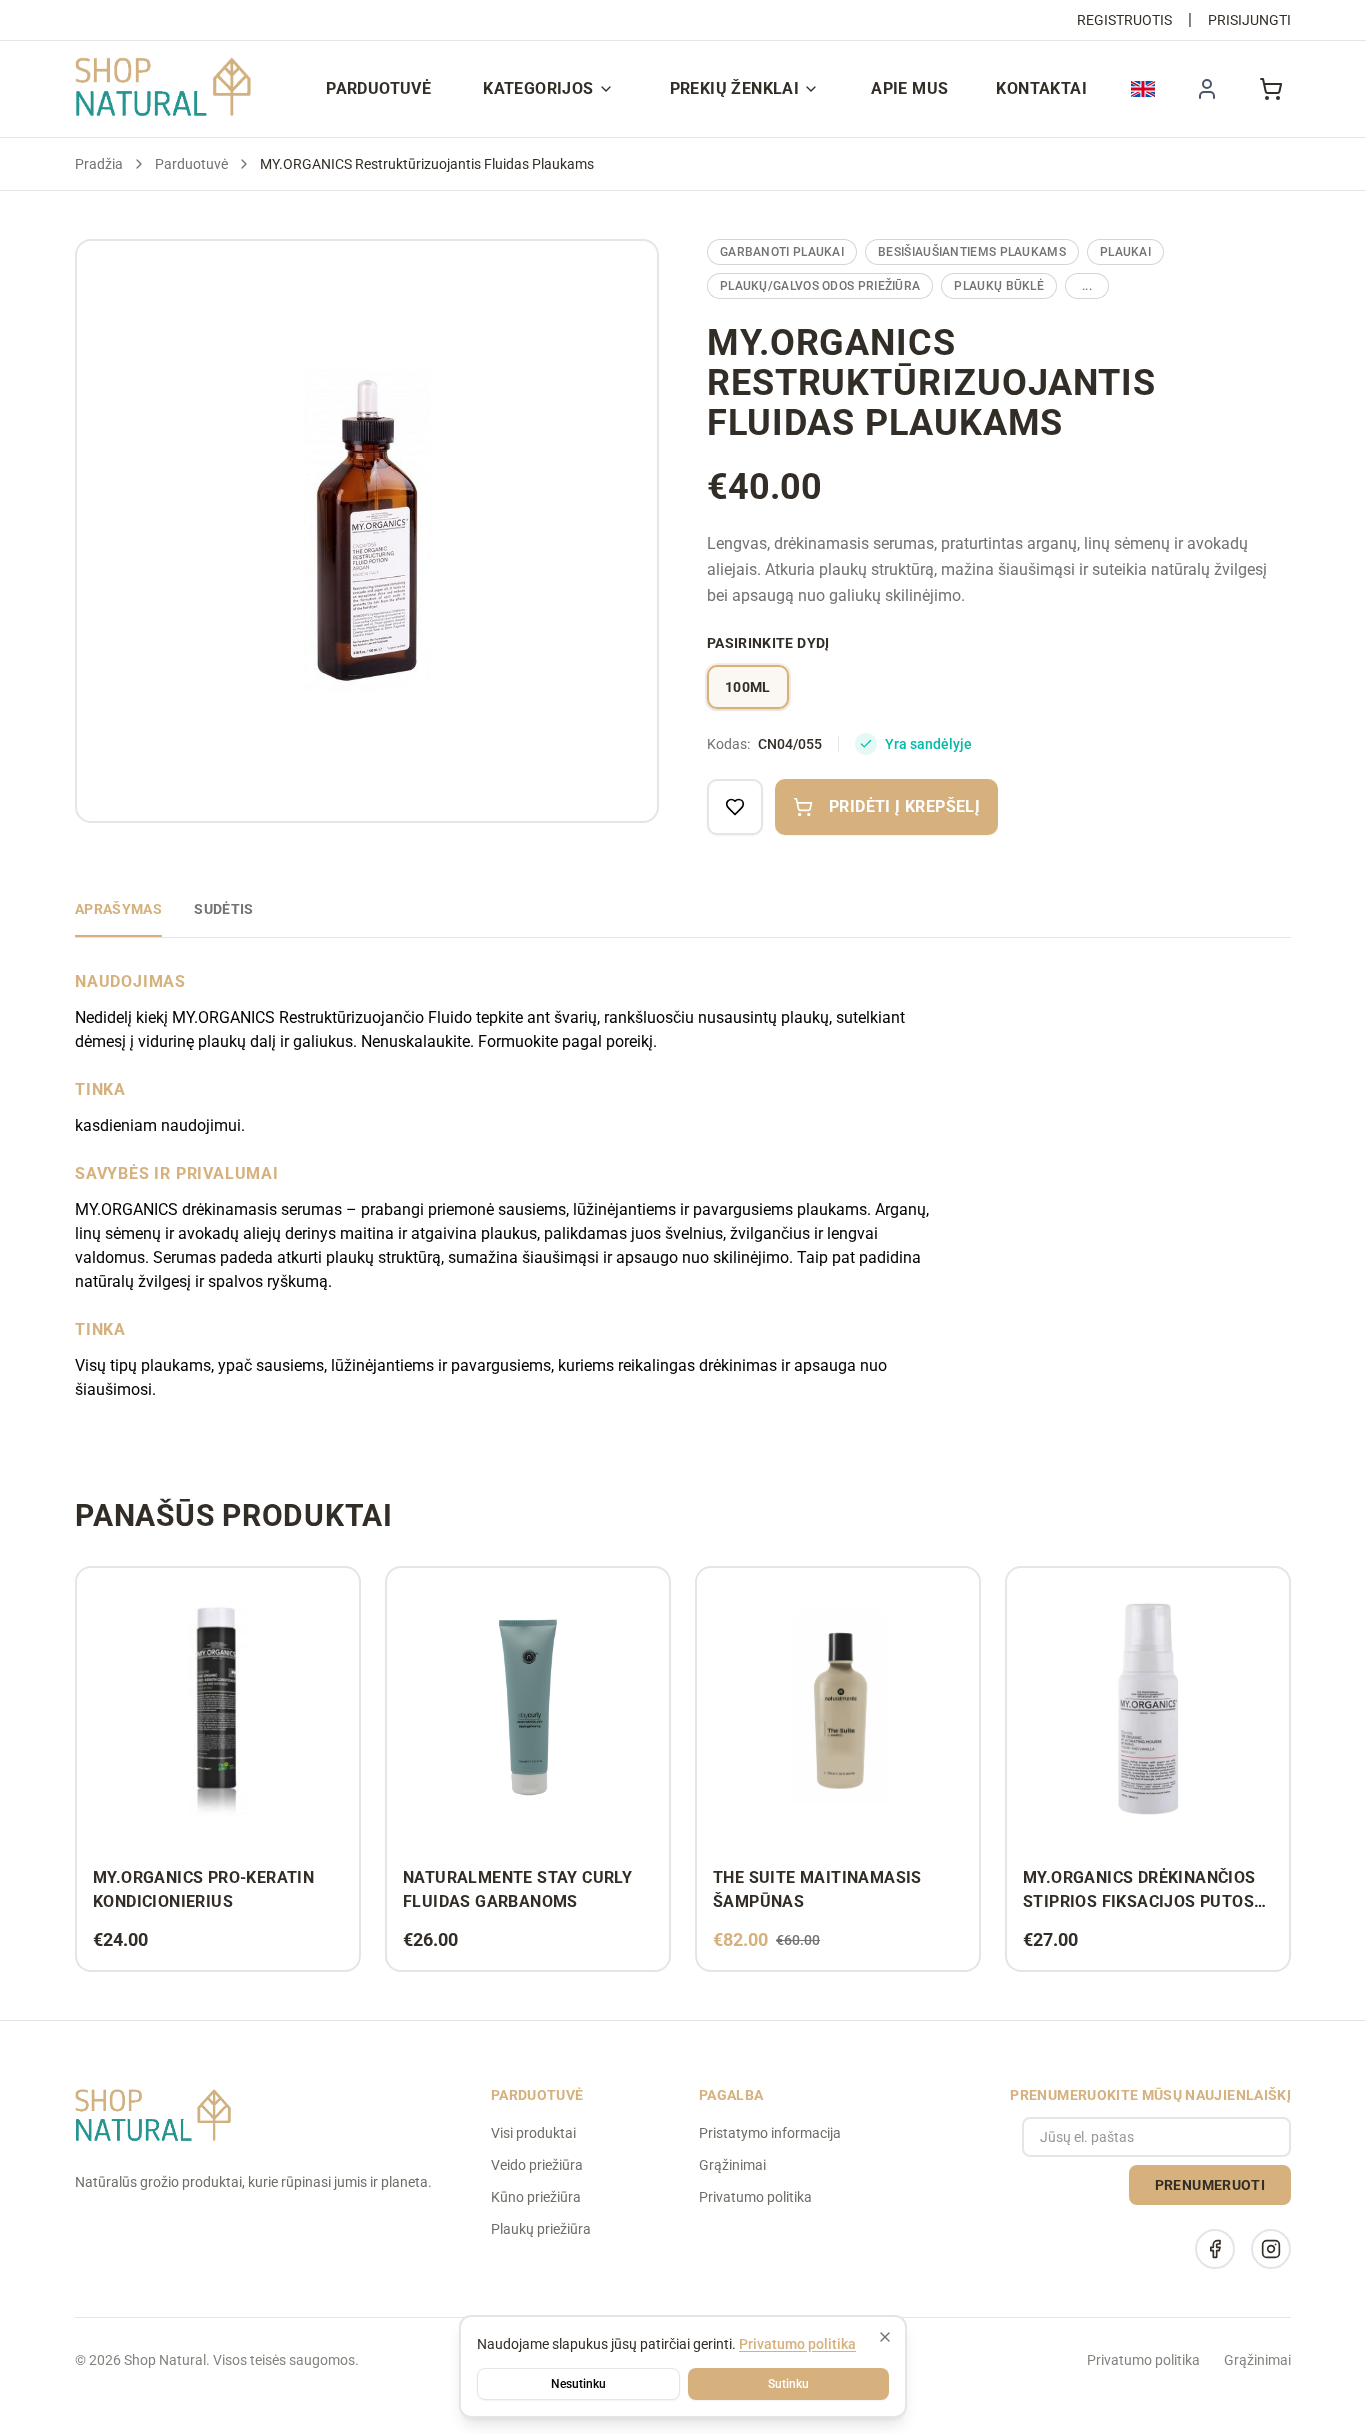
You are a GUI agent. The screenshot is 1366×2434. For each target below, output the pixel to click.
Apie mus (909, 88)
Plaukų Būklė (999, 286)
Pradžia (99, 164)
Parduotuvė (378, 88)
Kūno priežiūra (536, 2197)
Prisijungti (1249, 20)
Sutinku (788, 2384)
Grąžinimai (732, 2165)
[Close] (885, 2337)
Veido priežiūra (537, 2165)
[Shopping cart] (1271, 89)
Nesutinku (578, 2384)
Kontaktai (1041, 88)
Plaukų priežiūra (541, 2229)
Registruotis (1124, 20)
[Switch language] (1143, 89)
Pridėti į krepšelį (904, 806)
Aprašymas (118, 909)
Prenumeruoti (1210, 2185)
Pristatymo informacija (770, 2133)
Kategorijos (538, 88)
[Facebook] (1215, 2249)
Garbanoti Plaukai (782, 252)
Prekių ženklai (735, 88)
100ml (748, 687)
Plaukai (1125, 252)
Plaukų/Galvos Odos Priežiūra (820, 286)
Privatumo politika (755, 2197)
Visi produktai (533, 2133)
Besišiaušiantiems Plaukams (972, 252)
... (1087, 286)
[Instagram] (1271, 2249)
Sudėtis (223, 909)
